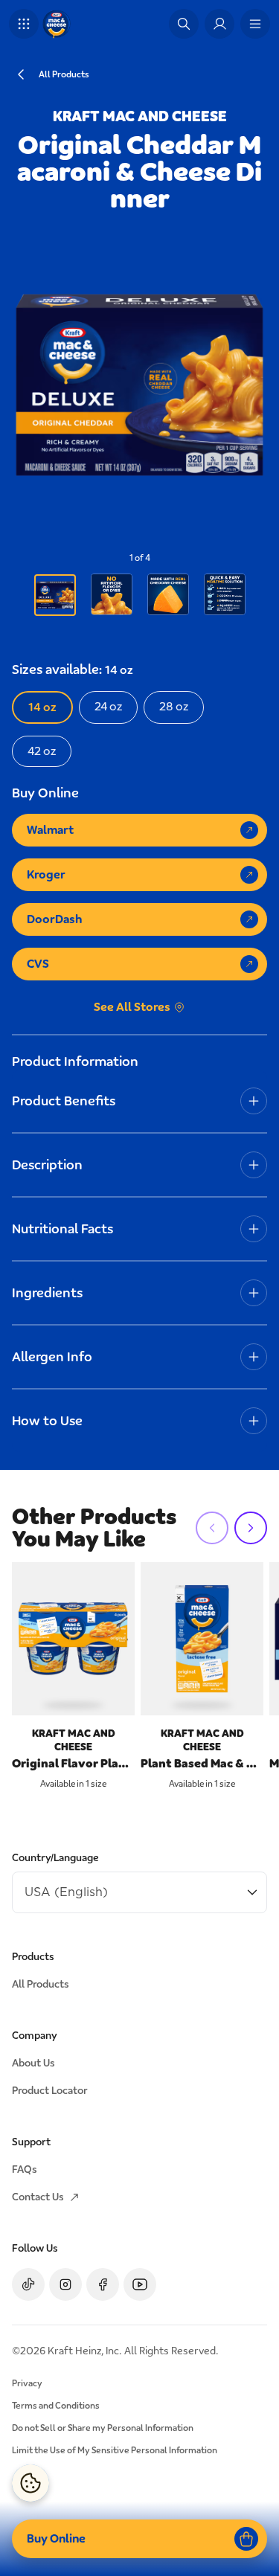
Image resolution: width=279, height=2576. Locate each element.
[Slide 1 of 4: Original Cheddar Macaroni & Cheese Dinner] (55, 595)
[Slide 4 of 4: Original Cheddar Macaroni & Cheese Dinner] (225, 594)
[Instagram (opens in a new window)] (65, 2284)
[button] (24, 24)
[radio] (42, 707)
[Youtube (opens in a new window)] (140, 2284)
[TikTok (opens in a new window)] (28, 2284)
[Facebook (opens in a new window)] (103, 2284)
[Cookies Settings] (31, 2483)
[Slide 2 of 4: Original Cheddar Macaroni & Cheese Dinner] (112, 594)
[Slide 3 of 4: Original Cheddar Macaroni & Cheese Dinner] (168, 594)
